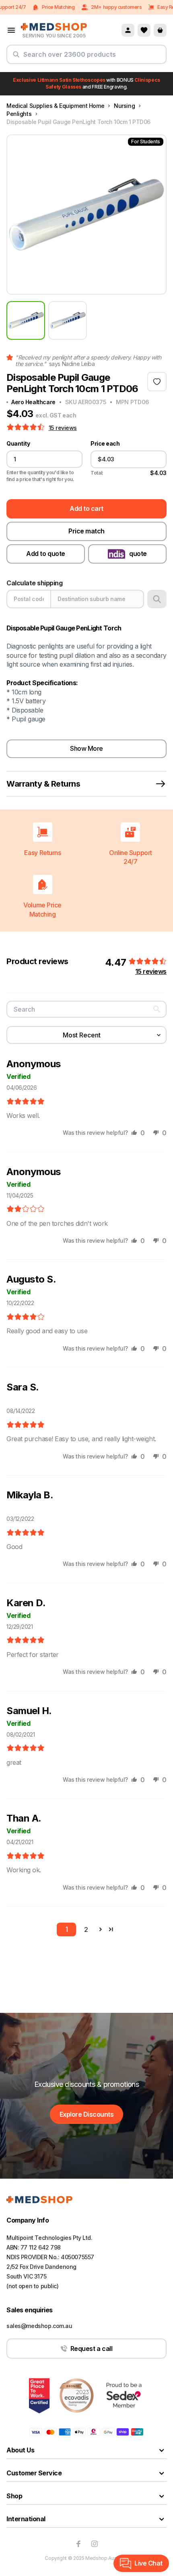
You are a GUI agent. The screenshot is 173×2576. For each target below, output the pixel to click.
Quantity (18, 444)
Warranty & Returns (43, 784)
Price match (86, 531)
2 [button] (86, 1929)
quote (138, 554)
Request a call (91, 2349)
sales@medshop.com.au (39, 2326)
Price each (105, 444)
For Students (146, 142)
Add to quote (45, 554)
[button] (26, 428)
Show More (86, 748)
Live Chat (148, 2563)
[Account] (128, 30)
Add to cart (86, 508)
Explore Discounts (87, 2114)
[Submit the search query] (16, 58)
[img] (26, 1102)
